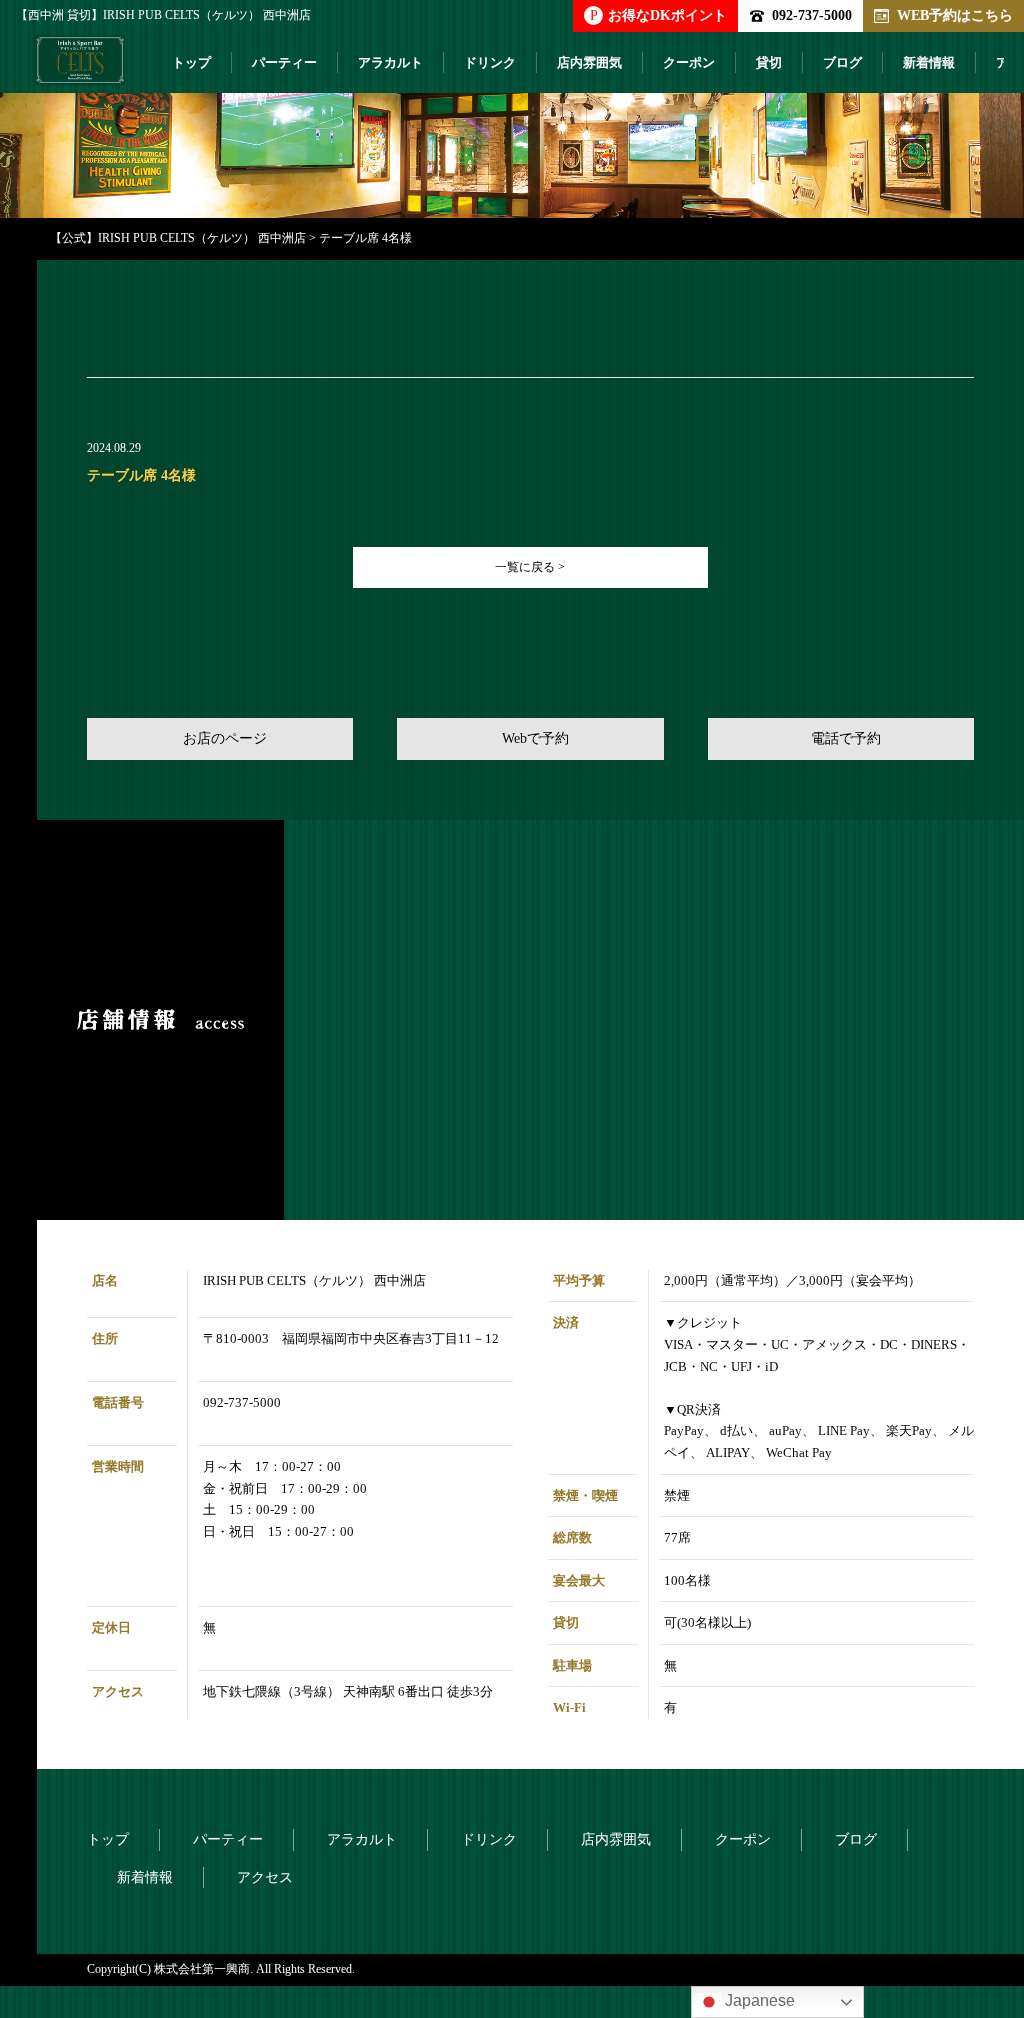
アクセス (265, 1877)
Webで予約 (535, 738)
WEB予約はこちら (955, 15)
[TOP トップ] (80, 68)
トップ (191, 62)
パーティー (284, 62)
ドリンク (490, 62)
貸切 (769, 62)
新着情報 (929, 62)
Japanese (758, 2000)
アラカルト (390, 62)
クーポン (689, 62)
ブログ (842, 62)
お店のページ (225, 738)
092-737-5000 (812, 15)
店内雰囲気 (589, 62)
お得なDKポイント (658, 15)
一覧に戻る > (530, 567)
